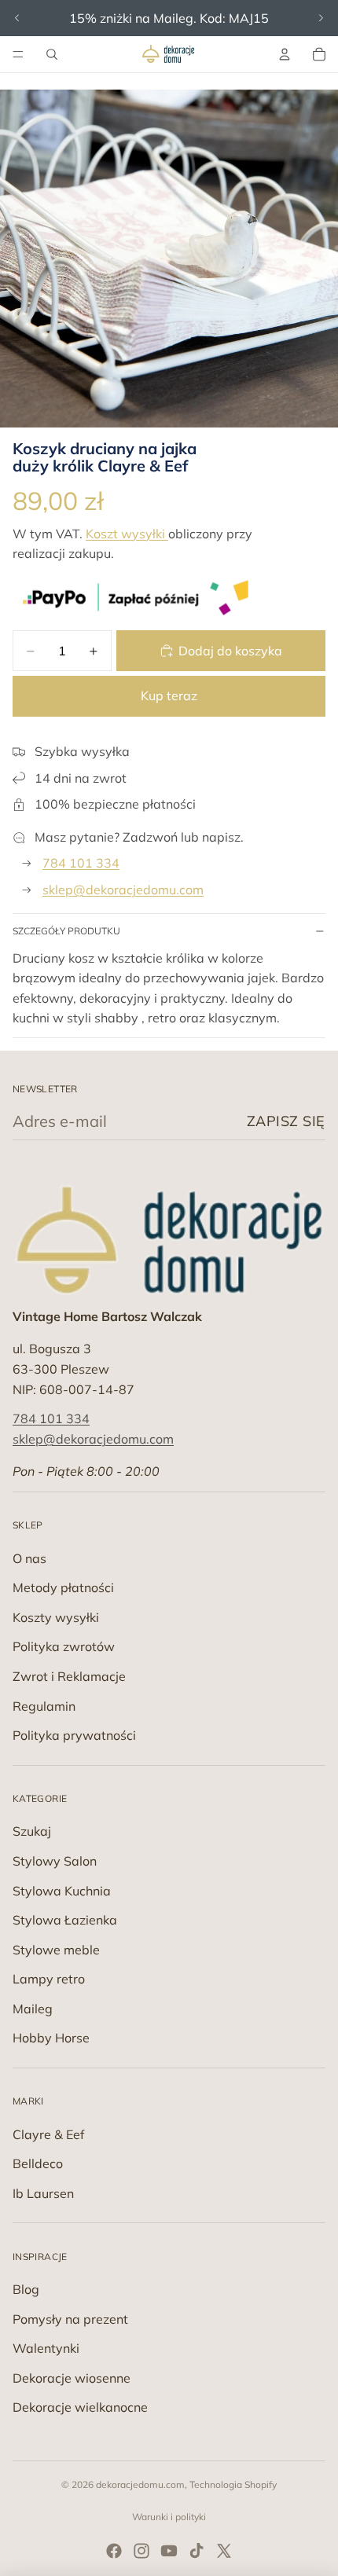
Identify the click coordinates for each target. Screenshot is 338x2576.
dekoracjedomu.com (140, 2484)
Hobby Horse (51, 2038)
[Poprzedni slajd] (17, 18)
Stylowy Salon (55, 1861)
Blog (26, 2289)
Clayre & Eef (48, 2134)
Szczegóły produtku (66, 931)
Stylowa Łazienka (65, 1920)
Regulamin (44, 1706)
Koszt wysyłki (127, 534)
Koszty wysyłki (56, 1617)
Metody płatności (63, 1587)
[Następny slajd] (321, 18)
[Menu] (18, 54)
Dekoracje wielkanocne (80, 2407)
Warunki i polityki (169, 2517)
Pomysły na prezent (70, 2319)
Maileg (33, 2009)
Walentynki (46, 2348)
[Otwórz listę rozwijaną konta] (285, 54)
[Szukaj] (52, 54)
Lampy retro (49, 1979)
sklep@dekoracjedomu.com (123, 890)
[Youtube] (169, 2551)
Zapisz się (286, 1121)
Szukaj (32, 1831)
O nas (29, 1558)
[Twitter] (224, 2551)
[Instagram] (141, 2551)
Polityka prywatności (74, 1735)
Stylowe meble (56, 1950)
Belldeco (38, 2163)
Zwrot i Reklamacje (69, 1676)
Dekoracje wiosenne (72, 2378)
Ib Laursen (43, 2193)
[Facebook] (114, 2551)
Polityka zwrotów (64, 1646)
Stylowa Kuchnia (62, 1891)
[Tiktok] (197, 2551)
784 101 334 (81, 863)
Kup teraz (169, 695)
